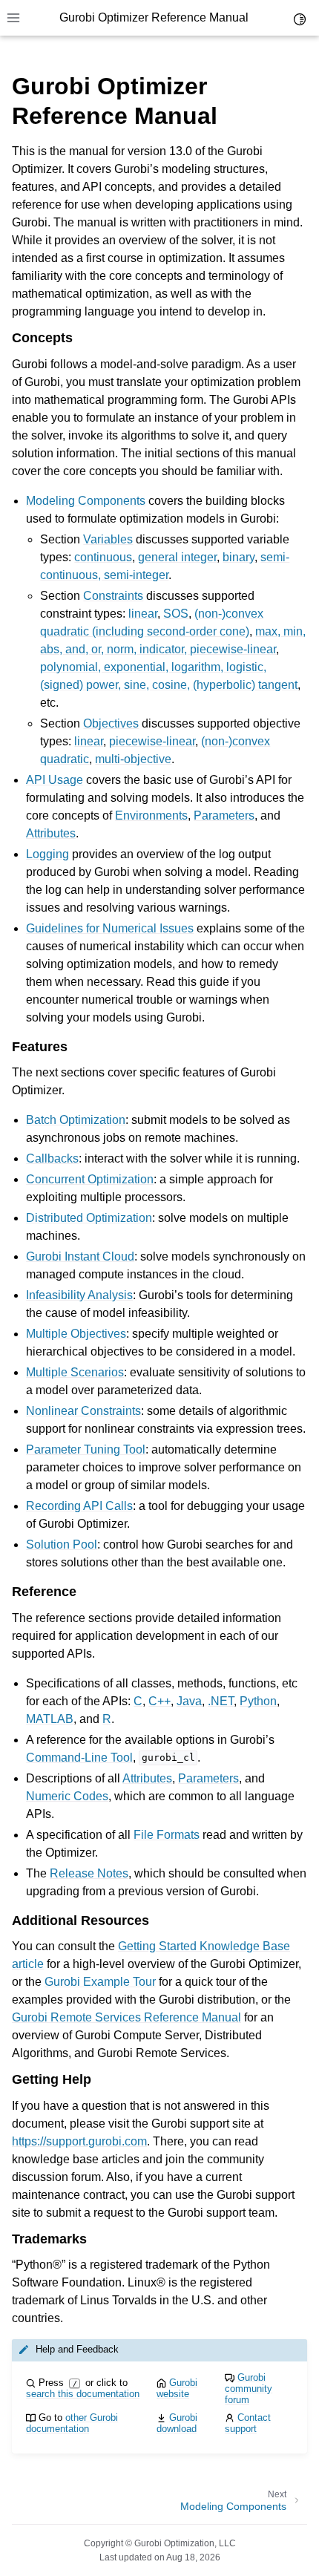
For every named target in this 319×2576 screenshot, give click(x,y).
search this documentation (83, 2394)
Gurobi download (177, 2423)
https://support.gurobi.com (79, 2141)
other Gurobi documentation (72, 2423)
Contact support (248, 2423)
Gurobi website (177, 2388)
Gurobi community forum (249, 2389)
